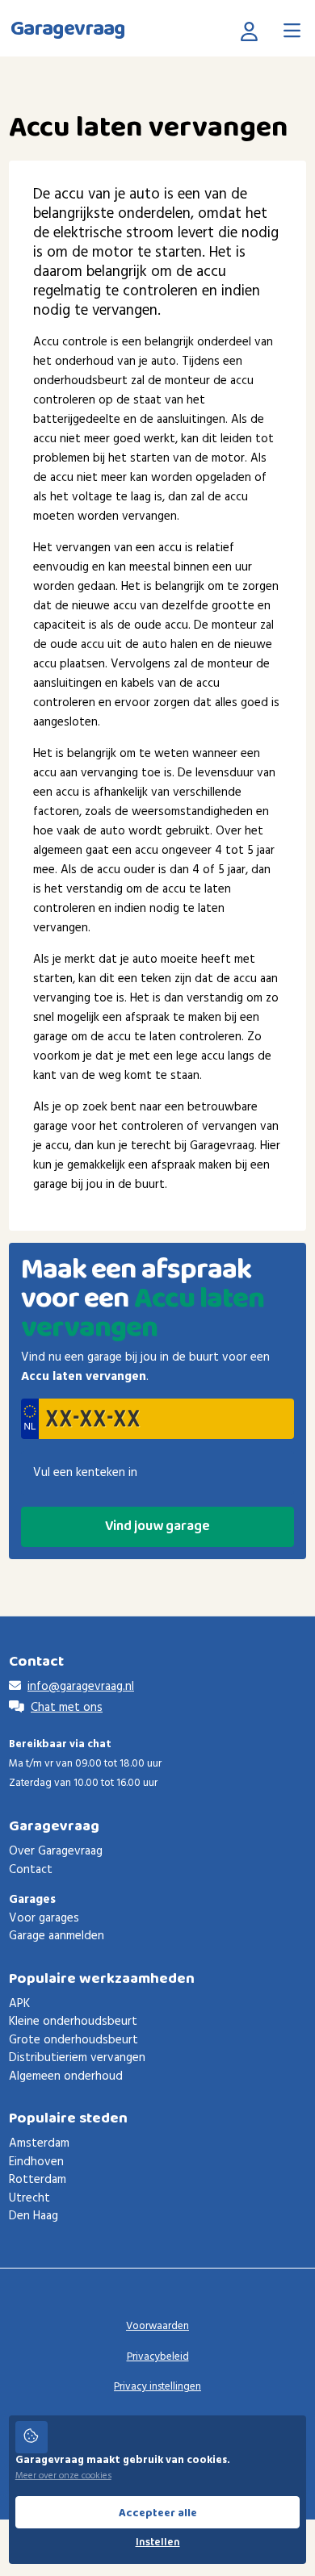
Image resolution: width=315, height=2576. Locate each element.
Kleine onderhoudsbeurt (73, 2022)
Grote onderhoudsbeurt (73, 2040)
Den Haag (34, 2216)
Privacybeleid (158, 2357)
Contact (31, 1870)
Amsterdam (39, 2143)
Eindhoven (36, 2162)
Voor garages (44, 1918)
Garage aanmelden (57, 1936)
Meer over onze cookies (63, 2476)
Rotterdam (38, 2180)
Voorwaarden (157, 2326)
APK (19, 2004)
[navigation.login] (253, 31)
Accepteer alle (158, 2513)
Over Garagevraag (56, 1851)
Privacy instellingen (157, 2387)
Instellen (158, 2543)
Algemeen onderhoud (66, 2076)
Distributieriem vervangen (77, 2058)
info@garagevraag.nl (81, 1687)
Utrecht (29, 2198)
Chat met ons (67, 1708)
